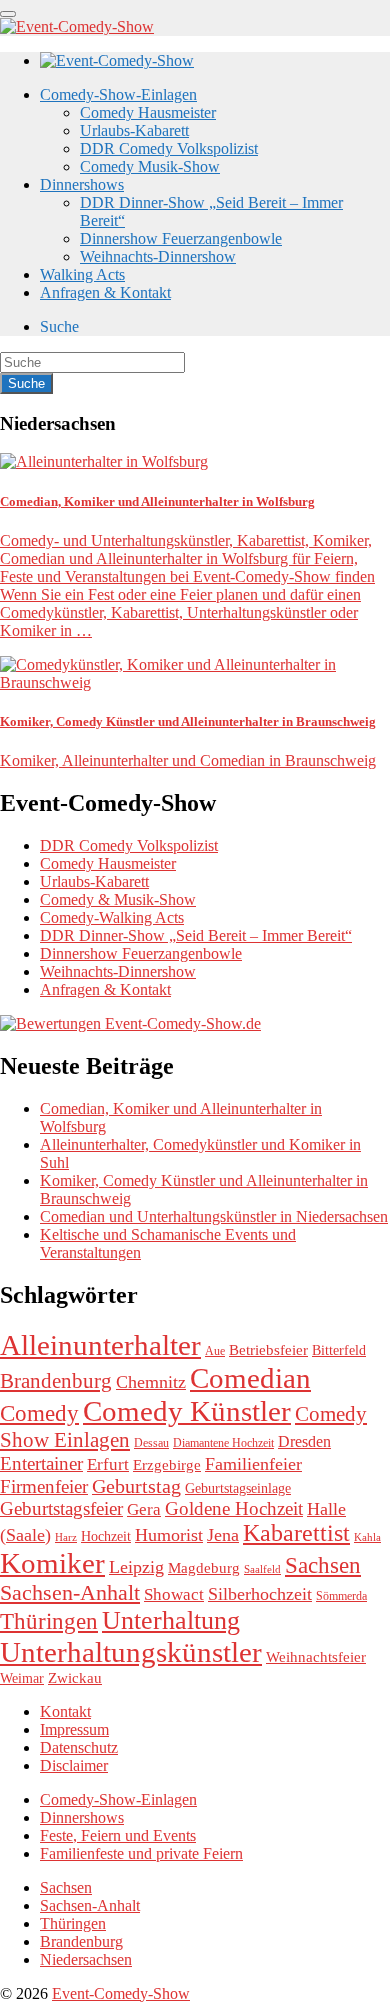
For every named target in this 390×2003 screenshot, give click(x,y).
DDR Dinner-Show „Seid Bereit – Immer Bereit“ (196, 935)
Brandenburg (56, 1381)
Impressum (74, 1729)
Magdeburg (204, 1567)
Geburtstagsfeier (61, 1508)
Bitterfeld (339, 1350)
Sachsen (323, 1565)
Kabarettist (296, 1533)
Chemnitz (151, 1382)
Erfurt (108, 1464)
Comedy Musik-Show (150, 166)
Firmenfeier (44, 1486)
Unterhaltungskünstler (131, 1652)
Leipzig (136, 1567)
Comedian (250, 1378)
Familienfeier (253, 1464)
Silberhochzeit (260, 1594)
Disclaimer (74, 1765)
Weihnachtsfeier (316, 1657)
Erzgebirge (167, 1465)
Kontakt (65, 1711)
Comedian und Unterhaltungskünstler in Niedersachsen (214, 1216)
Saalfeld (262, 1569)
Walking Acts (82, 274)
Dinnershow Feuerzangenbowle (181, 238)
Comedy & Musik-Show (118, 899)
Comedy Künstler (187, 1411)
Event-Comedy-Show (121, 1993)
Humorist (169, 1535)
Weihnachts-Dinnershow (158, 256)
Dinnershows (82, 184)
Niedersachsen (86, 1959)
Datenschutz (79, 1747)
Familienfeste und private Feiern (141, 1853)
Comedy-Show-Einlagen (118, 94)
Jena (223, 1535)
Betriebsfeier (268, 1350)
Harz (66, 1537)
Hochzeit (106, 1536)
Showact (174, 1594)
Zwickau (75, 1678)
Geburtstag (136, 1486)
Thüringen (49, 1621)
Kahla (367, 1537)
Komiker (52, 1563)
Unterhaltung (171, 1620)
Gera (144, 1509)
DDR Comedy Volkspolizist (169, 148)
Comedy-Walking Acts (112, 917)
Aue (215, 1351)
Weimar (22, 1678)
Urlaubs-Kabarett (134, 130)
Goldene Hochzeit (234, 1508)
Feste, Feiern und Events (118, 1835)
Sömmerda (341, 1596)
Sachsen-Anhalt (70, 1592)
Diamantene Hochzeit (223, 1443)
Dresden (304, 1442)
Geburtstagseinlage (238, 1488)
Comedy (39, 1413)
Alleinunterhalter (100, 1345)
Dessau (151, 1443)
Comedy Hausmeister (148, 112)
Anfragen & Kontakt (105, 292)
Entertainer (41, 1463)
